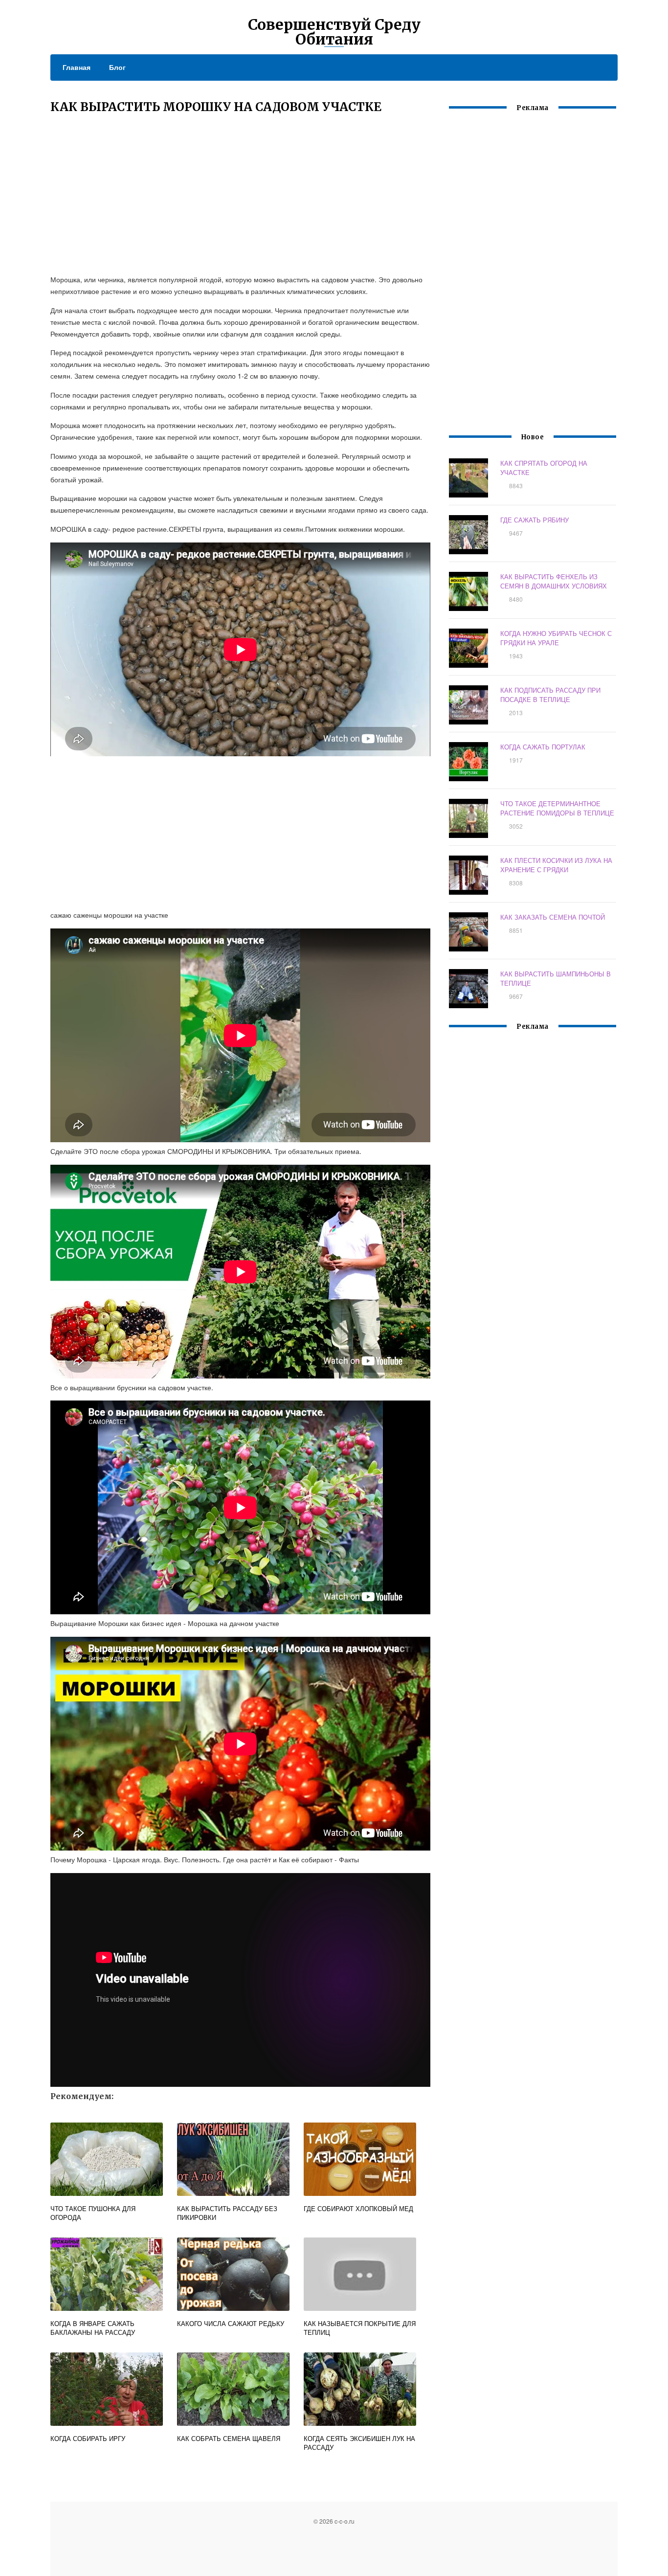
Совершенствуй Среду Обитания (334, 32)
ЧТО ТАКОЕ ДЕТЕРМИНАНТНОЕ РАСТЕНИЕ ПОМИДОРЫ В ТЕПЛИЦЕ (557, 808)
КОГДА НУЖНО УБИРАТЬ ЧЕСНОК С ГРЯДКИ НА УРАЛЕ (556, 638)
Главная (77, 67)
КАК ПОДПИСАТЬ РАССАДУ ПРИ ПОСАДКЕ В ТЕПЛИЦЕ (550, 695)
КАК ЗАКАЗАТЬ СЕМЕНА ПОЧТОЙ (553, 917)
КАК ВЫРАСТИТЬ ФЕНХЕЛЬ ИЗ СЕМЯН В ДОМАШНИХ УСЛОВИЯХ (554, 581)
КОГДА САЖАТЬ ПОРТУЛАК (543, 747)
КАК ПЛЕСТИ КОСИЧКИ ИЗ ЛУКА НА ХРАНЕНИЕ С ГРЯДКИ (556, 865)
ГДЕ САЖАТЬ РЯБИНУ (534, 520)
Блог (117, 67)
